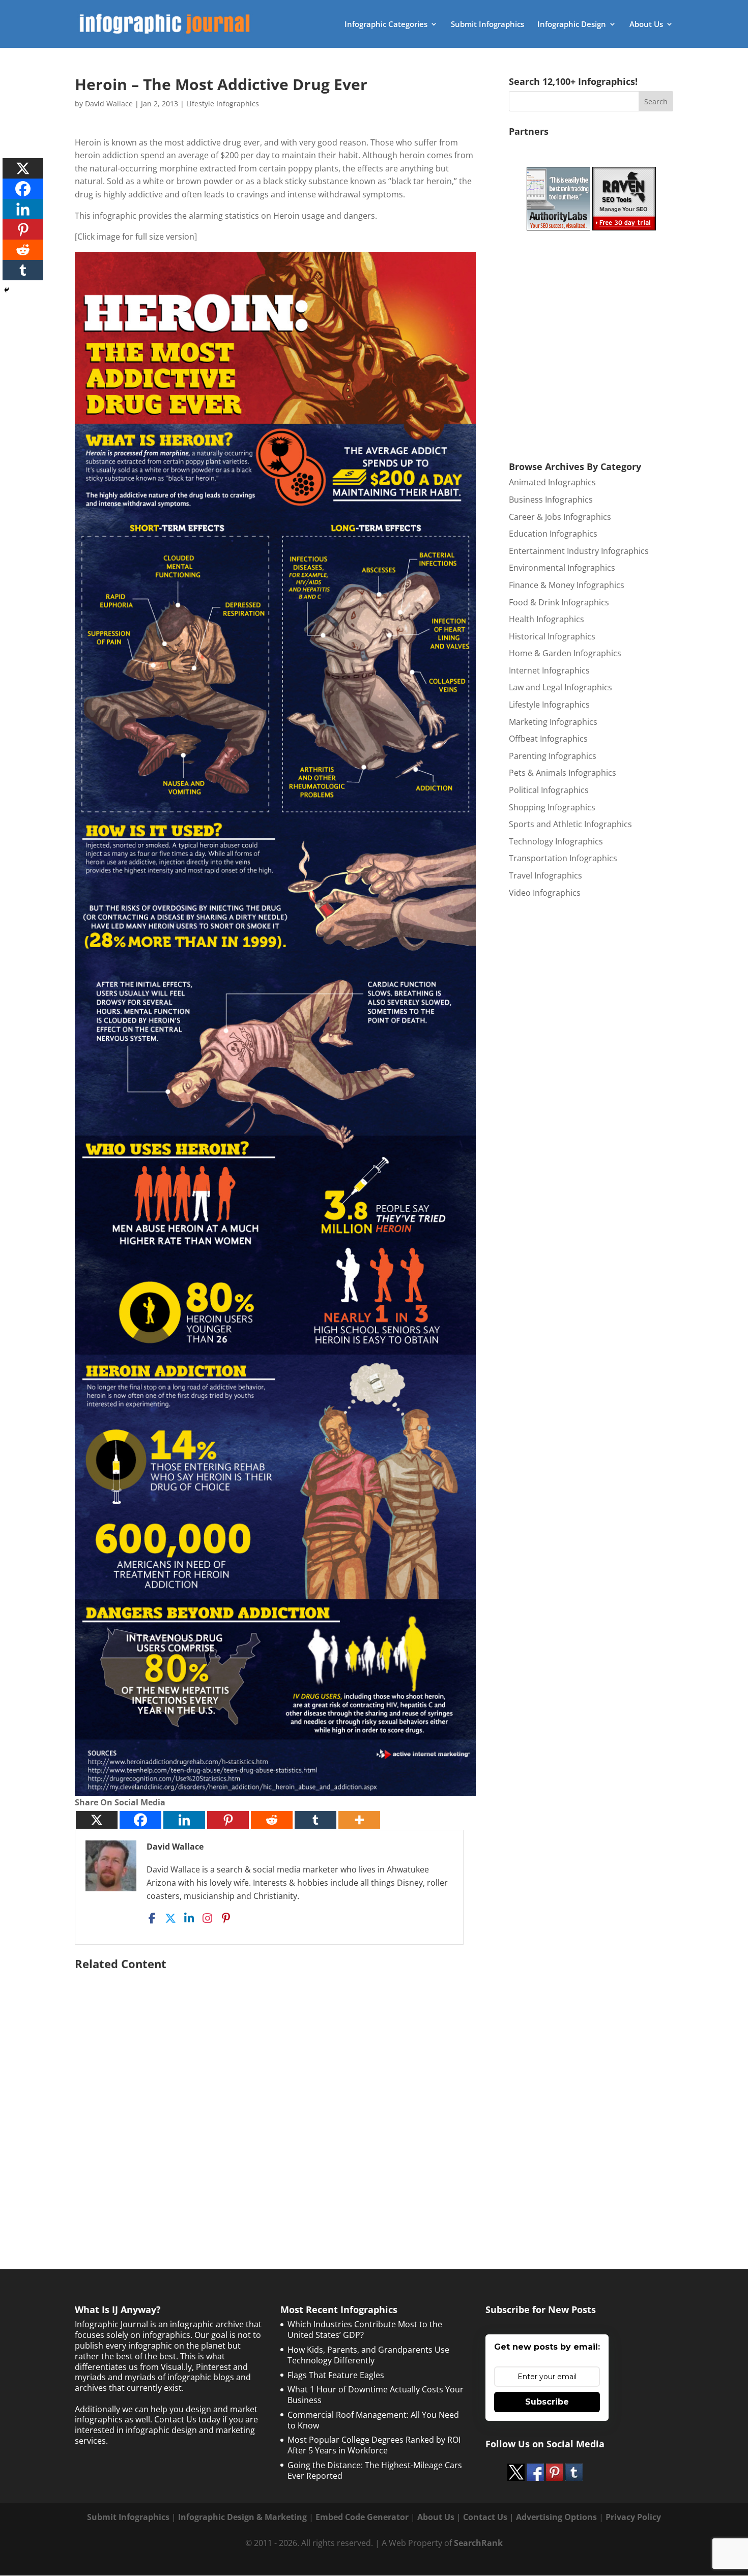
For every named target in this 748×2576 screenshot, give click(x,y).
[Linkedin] (184, 1820)
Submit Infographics (487, 25)
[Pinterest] (228, 1820)
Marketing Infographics (553, 722)
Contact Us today (187, 2419)
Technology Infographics (556, 841)
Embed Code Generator (362, 2517)
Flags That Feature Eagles (336, 2375)
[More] (359, 1820)
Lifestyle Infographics (223, 104)
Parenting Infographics (553, 756)
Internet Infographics (549, 670)
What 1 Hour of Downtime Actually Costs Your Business (376, 2395)
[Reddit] (272, 1820)
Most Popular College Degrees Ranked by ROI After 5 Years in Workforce (374, 2445)
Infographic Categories (386, 25)
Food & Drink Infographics (559, 602)
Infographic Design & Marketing (242, 2517)
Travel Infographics (545, 875)
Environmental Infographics (562, 568)
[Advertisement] (275, 2094)
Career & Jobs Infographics (560, 517)
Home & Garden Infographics (565, 653)
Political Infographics (549, 790)
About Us (646, 25)
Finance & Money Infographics (567, 585)
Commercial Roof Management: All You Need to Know (373, 2420)
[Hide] (7, 290)
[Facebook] (140, 1820)
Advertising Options (556, 2517)
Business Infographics (551, 500)
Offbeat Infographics (548, 739)
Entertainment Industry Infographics (579, 551)
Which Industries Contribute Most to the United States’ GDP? (365, 2330)
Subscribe (547, 2402)
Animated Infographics (552, 482)
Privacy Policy (633, 2517)
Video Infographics (545, 893)
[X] (97, 1820)
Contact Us (485, 2517)
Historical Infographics (552, 636)
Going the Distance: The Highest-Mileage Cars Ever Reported (375, 2470)
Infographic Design (572, 25)
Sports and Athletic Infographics (570, 824)
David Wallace (109, 104)
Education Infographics (553, 534)
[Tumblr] (315, 1820)
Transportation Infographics (563, 858)
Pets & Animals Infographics (563, 773)
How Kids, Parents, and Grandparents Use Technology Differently (368, 2355)
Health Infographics (546, 619)
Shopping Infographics (552, 807)
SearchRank (478, 2543)
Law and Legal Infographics (560, 687)
